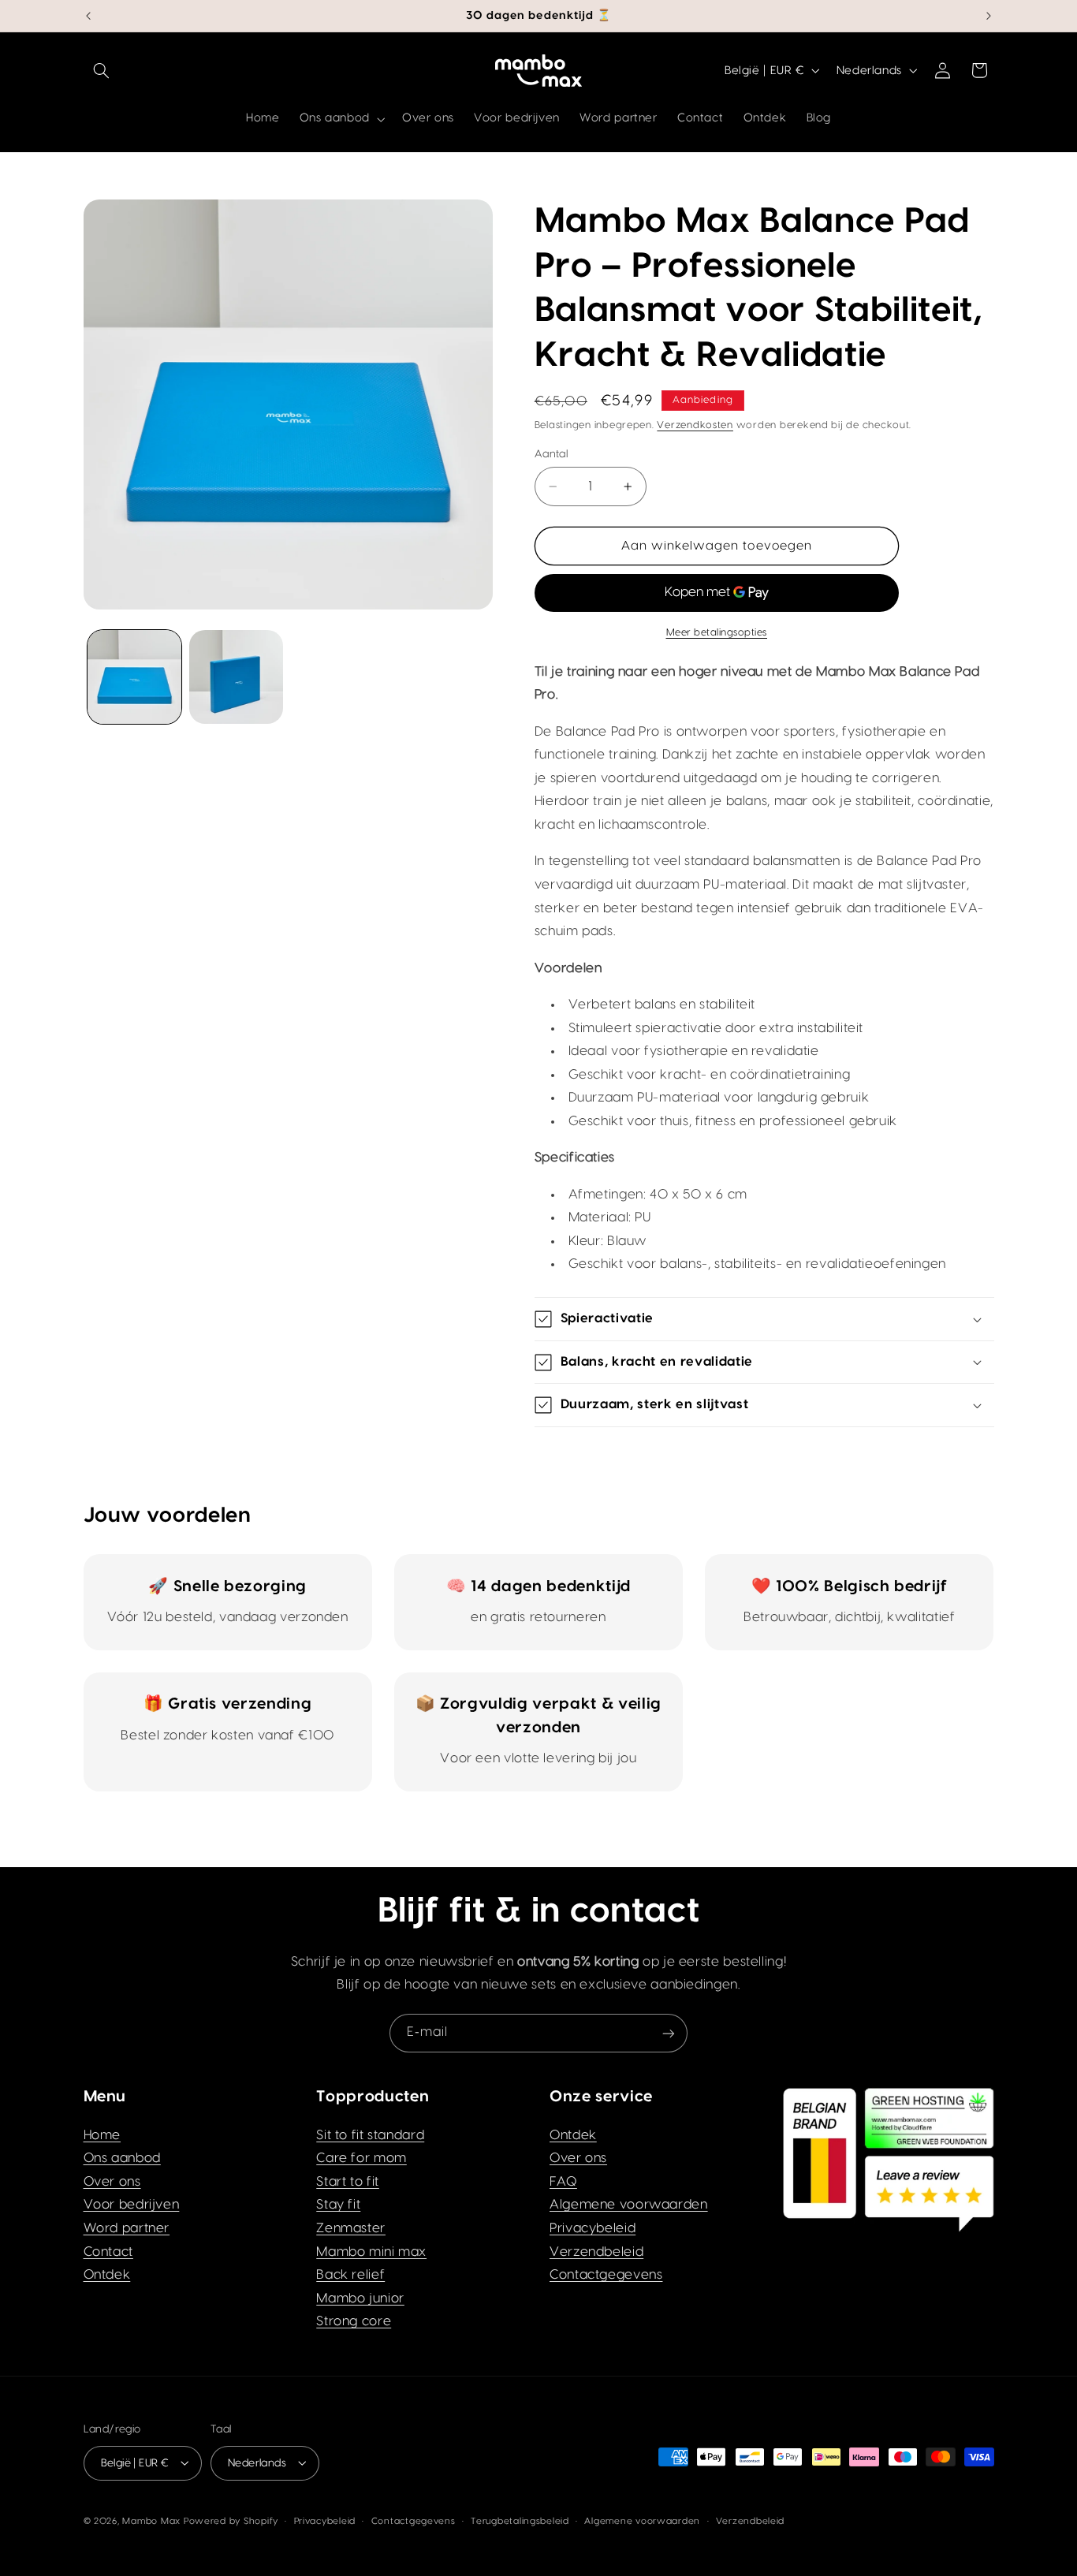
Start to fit (348, 2182)
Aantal (552, 454)
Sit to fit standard (370, 2135)
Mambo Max (151, 2520)
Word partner (127, 2228)
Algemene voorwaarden (629, 2205)
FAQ (563, 2182)
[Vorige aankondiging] (88, 16)
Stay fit (338, 2205)
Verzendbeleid (596, 2252)
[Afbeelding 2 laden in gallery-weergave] (236, 677)
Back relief (350, 2275)
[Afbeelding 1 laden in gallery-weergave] (134, 677)
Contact (108, 2252)
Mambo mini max (371, 2252)
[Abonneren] (669, 2033)
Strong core (354, 2322)
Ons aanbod (122, 2158)
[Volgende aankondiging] (989, 16)
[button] (102, 70)
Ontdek (107, 2275)
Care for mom (361, 2158)
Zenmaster (351, 2228)
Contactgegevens (606, 2275)
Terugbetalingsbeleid (520, 2520)
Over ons (112, 2182)
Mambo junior (360, 2298)
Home (102, 2135)
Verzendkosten (695, 425)
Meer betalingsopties (717, 632)
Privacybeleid (593, 2228)
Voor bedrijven (132, 2205)
